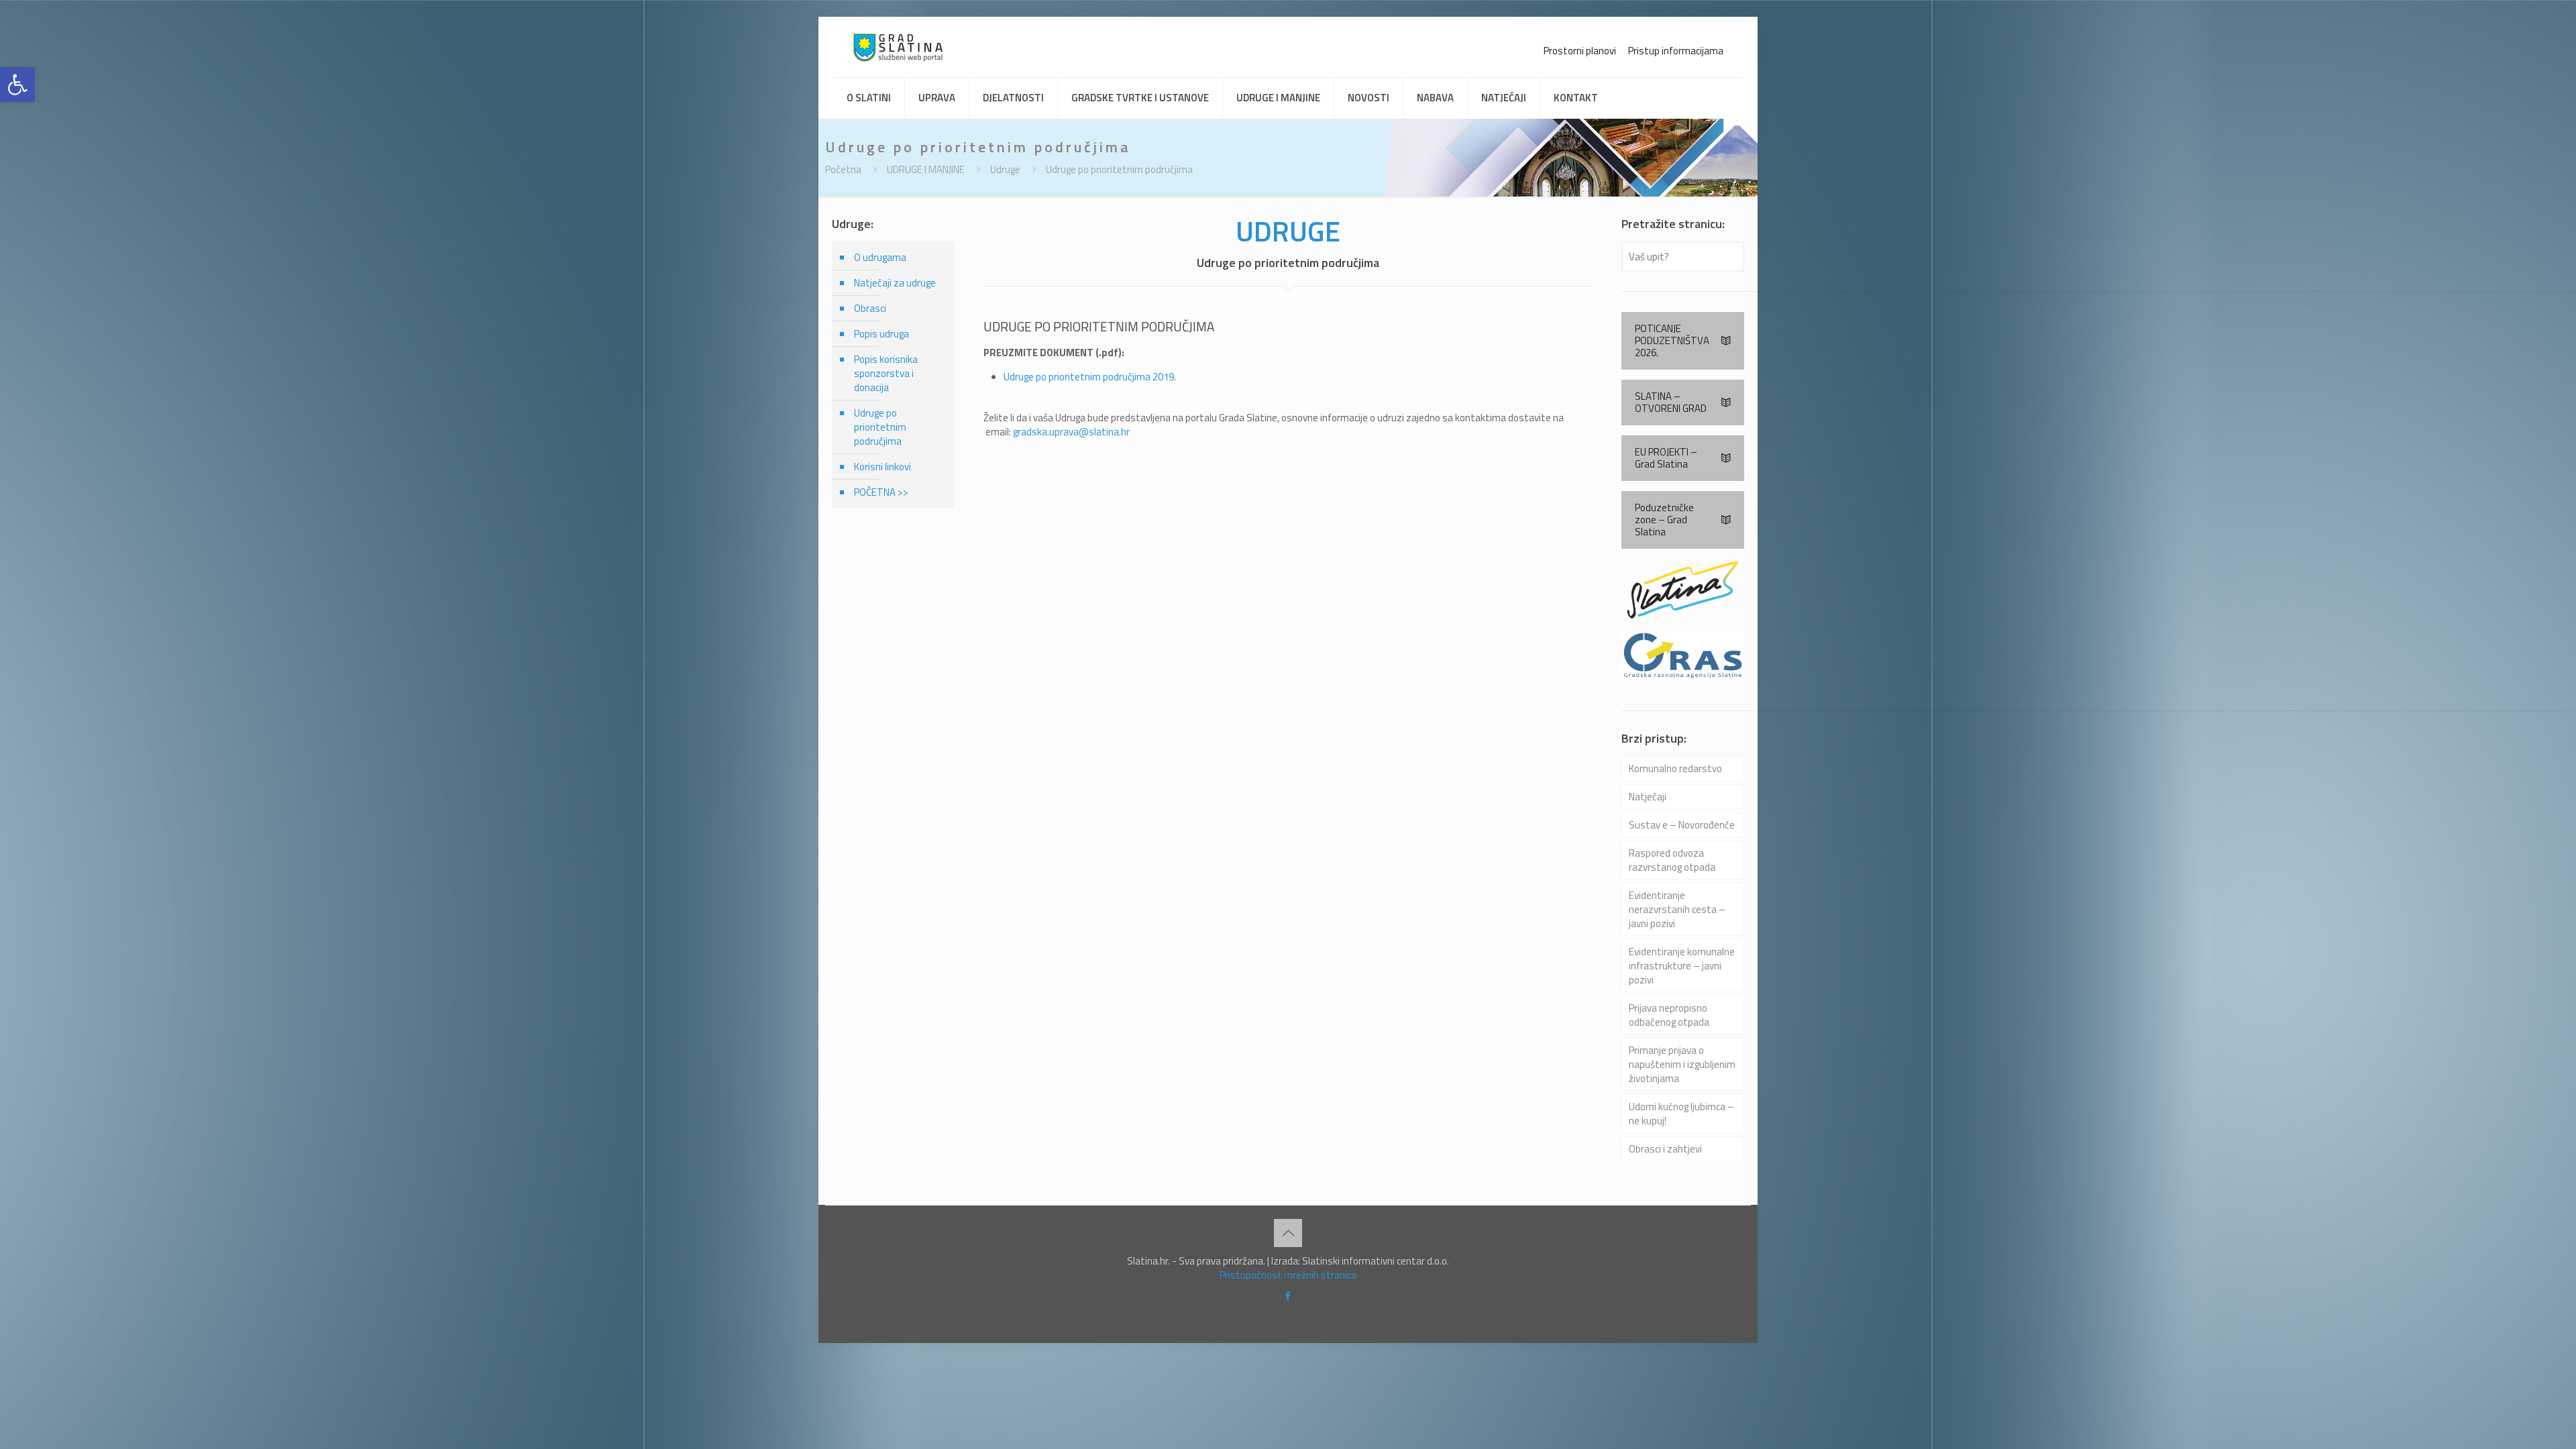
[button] (17, 85)
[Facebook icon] (1288, 1296)
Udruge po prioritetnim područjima (1119, 169)
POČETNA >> (881, 492)
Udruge (1005, 169)
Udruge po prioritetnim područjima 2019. (1090, 377)
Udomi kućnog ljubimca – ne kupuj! (1681, 1114)
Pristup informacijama (1676, 51)
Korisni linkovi (882, 467)
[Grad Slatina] (898, 47)
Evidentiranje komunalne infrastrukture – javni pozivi (1682, 966)
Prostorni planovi (1580, 51)
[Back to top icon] (1288, 1233)
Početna (843, 169)
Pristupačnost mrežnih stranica (1288, 1275)
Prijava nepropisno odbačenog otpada (1669, 1015)
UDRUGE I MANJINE (926, 169)
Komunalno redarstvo (1675, 768)
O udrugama (880, 257)
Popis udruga (881, 334)
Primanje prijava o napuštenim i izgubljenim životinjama (1682, 1064)
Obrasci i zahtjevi (1665, 1149)
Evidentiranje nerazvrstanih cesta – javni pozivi (1677, 909)
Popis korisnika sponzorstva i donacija (886, 373)
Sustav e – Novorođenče (1682, 825)
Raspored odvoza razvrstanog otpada (1672, 860)
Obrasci (870, 308)
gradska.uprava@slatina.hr (1071, 432)
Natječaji (1648, 797)
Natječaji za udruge (895, 283)
